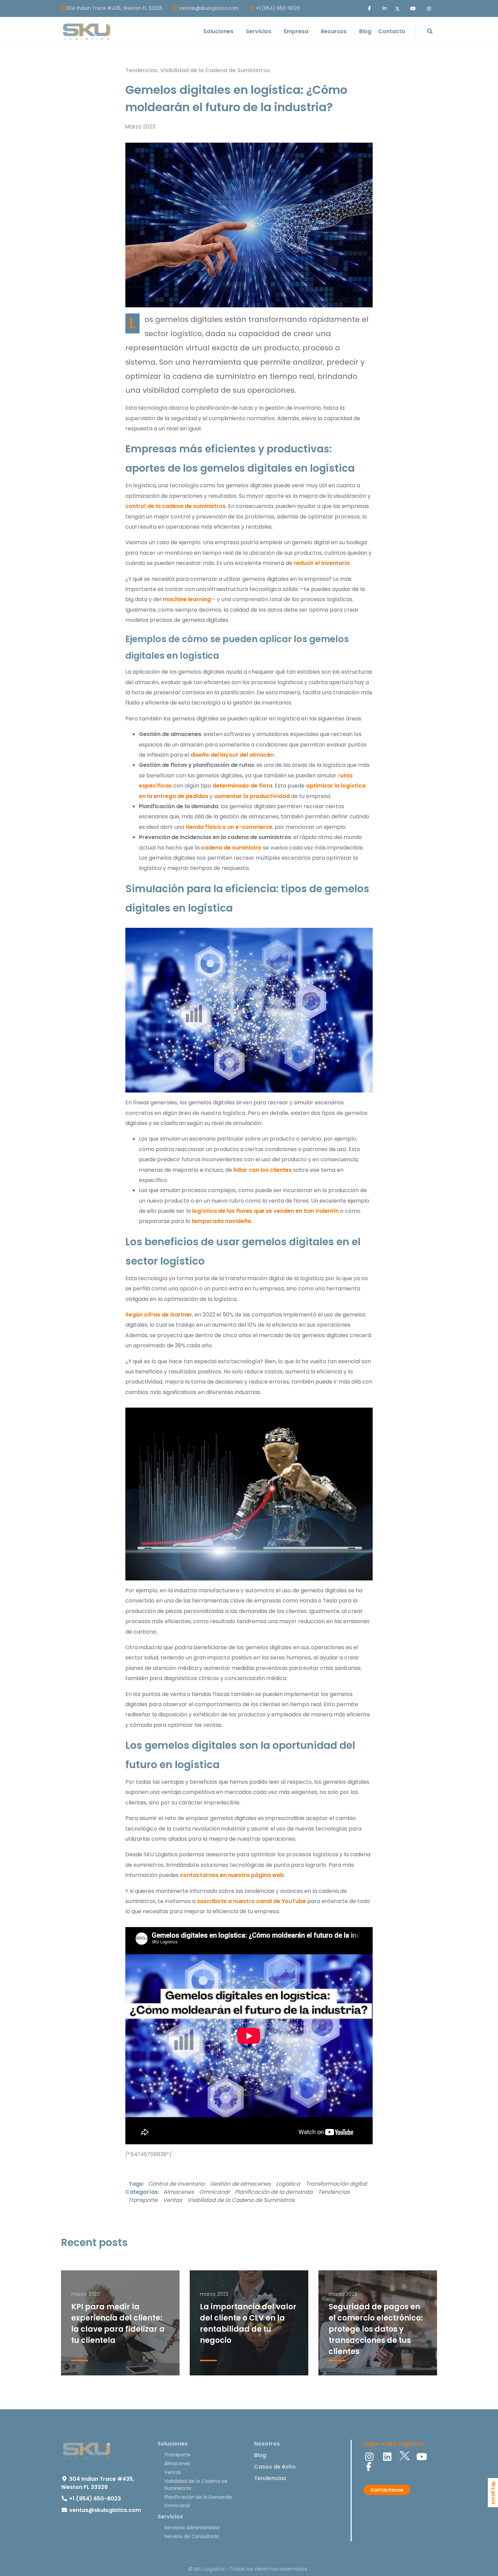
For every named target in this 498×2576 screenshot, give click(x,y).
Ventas (172, 2200)
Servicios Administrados (192, 2528)
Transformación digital (336, 2184)
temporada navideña (221, 1221)
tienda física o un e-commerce (229, 827)
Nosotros (267, 2444)
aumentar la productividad (252, 796)
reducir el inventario (322, 563)
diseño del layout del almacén (232, 755)
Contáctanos (387, 2490)
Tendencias (141, 70)
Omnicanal (214, 2192)
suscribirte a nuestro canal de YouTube (251, 1901)
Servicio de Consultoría (192, 2536)
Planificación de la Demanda (198, 2497)
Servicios (170, 2517)
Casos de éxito (275, 2467)
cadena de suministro (231, 848)
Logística (288, 2184)
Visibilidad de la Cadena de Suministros (215, 70)
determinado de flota (242, 786)
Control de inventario (176, 2184)
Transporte (143, 2200)
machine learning (187, 599)
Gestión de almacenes (240, 2184)
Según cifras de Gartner (159, 1315)
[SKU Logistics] (86, 32)
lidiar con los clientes (263, 1170)
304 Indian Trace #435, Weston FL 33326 (114, 8)
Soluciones (173, 2444)
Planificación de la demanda (274, 2192)
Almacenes (179, 2192)
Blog (260, 2455)
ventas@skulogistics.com (209, 8)
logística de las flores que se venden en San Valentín (265, 1211)
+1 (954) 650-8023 (278, 8)
